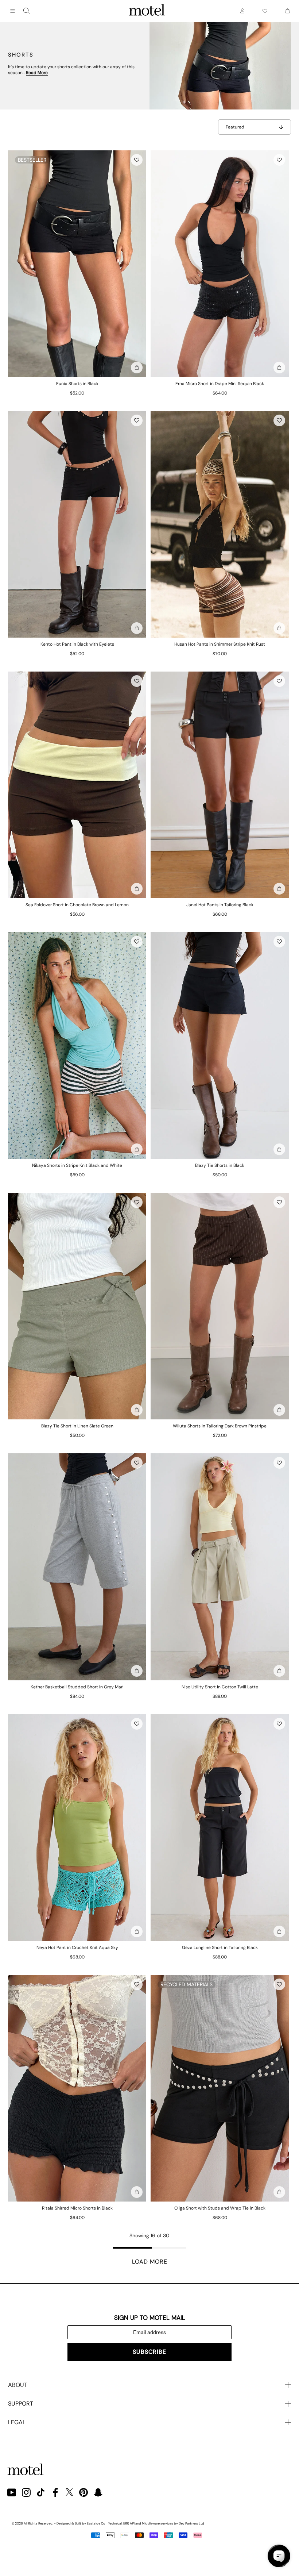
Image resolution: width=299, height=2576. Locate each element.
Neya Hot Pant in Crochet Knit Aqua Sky (77, 1948)
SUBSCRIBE (149, 2352)
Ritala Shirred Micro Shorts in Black (77, 2208)
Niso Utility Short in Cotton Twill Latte (220, 1687)
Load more (150, 2262)
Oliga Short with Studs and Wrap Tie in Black (220, 2208)
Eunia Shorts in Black (77, 384)
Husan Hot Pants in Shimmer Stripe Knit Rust (220, 644)
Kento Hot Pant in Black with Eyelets (77, 644)
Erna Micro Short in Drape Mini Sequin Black (220, 384)
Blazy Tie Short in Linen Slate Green (77, 1426)
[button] (137, 160)
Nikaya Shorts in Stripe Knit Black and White (77, 1165)
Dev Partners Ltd (191, 2523)
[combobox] (27, 11)
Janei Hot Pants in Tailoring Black (220, 905)
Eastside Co (96, 2523)
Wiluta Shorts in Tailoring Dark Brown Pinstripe (220, 1426)
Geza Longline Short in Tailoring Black (220, 1948)
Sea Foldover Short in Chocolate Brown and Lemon (77, 905)
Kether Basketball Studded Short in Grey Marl (77, 1687)
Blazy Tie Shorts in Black (220, 1165)
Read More (37, 73)
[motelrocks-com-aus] (147, 11)
